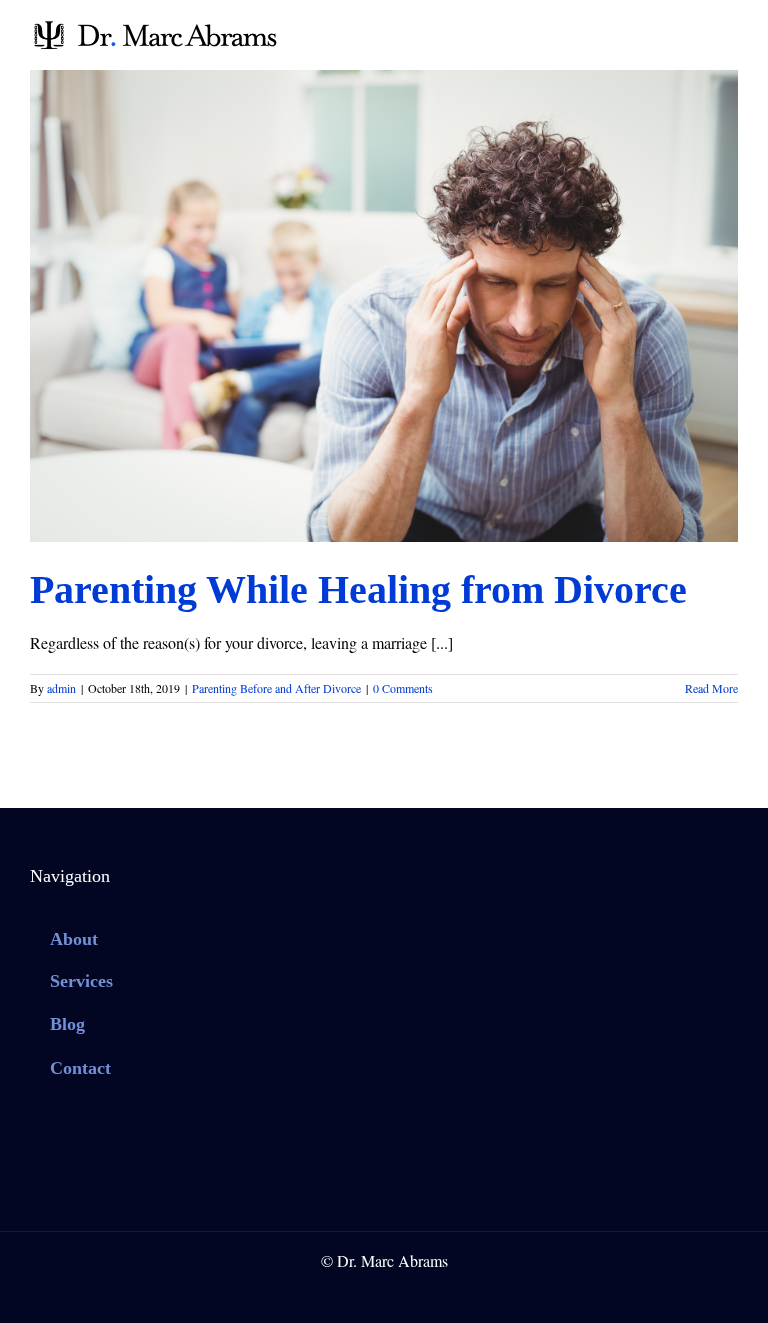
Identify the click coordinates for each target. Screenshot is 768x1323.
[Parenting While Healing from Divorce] (384, 306)
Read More (711, 688)
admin (61, 688)
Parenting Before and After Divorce (384, 322)
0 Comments (403, 688)
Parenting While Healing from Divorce (358, 589)
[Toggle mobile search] (694, 30)
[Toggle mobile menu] (730, 30)
